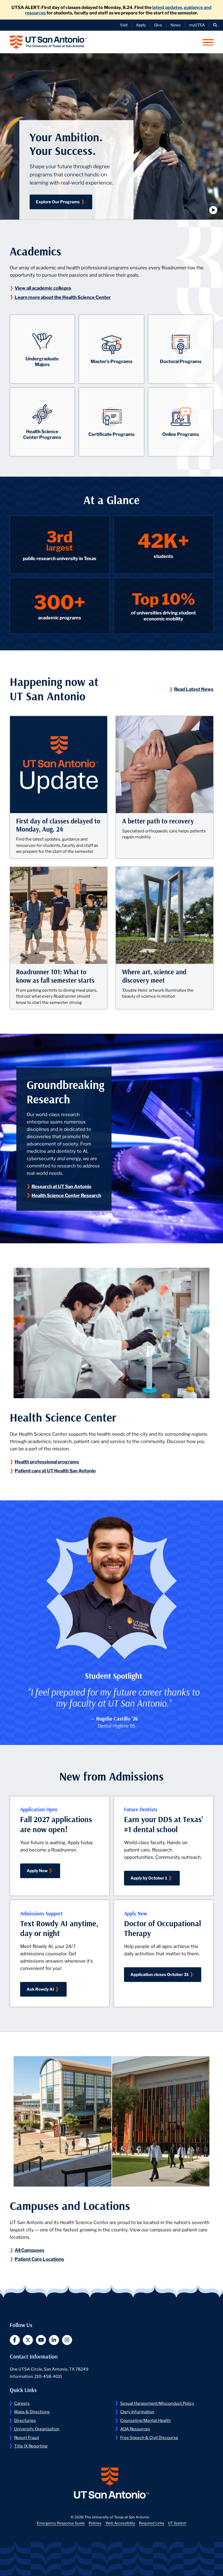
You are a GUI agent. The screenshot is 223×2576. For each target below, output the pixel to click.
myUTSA (197, 25)
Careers (22, 2403)
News (176, 25)
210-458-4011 (48, 2376)
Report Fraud (27, 2437)
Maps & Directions (32, 2411)
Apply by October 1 (149, 1878)
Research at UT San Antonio (62, 1186)
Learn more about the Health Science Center (63, 297)
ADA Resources (135, 2428)
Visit (124, 25)
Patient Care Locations (40, 2259)
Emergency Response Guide (61, 2523)
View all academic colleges (44, 288)
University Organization (37, 2428)
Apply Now (37, 1870)
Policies (95, 2523)
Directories (25, 2420)
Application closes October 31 (160, 1974)
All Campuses (30, 2250)
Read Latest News (194, 689)
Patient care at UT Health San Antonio (56, 1470)
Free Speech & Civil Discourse (149, 2437)
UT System (177, 2523)
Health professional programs (47, 1461)
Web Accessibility (120, 2523)
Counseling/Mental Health (145, 2420)
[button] (215, 25)
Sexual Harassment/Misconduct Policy (157, 2403)
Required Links (152, 2523)
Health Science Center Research (67, 1195)
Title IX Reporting (31, 2446)
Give (158, 25)
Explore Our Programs (58, 201)
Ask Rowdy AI (40, 1989)
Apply (141, 25)
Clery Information (137, 2411)
